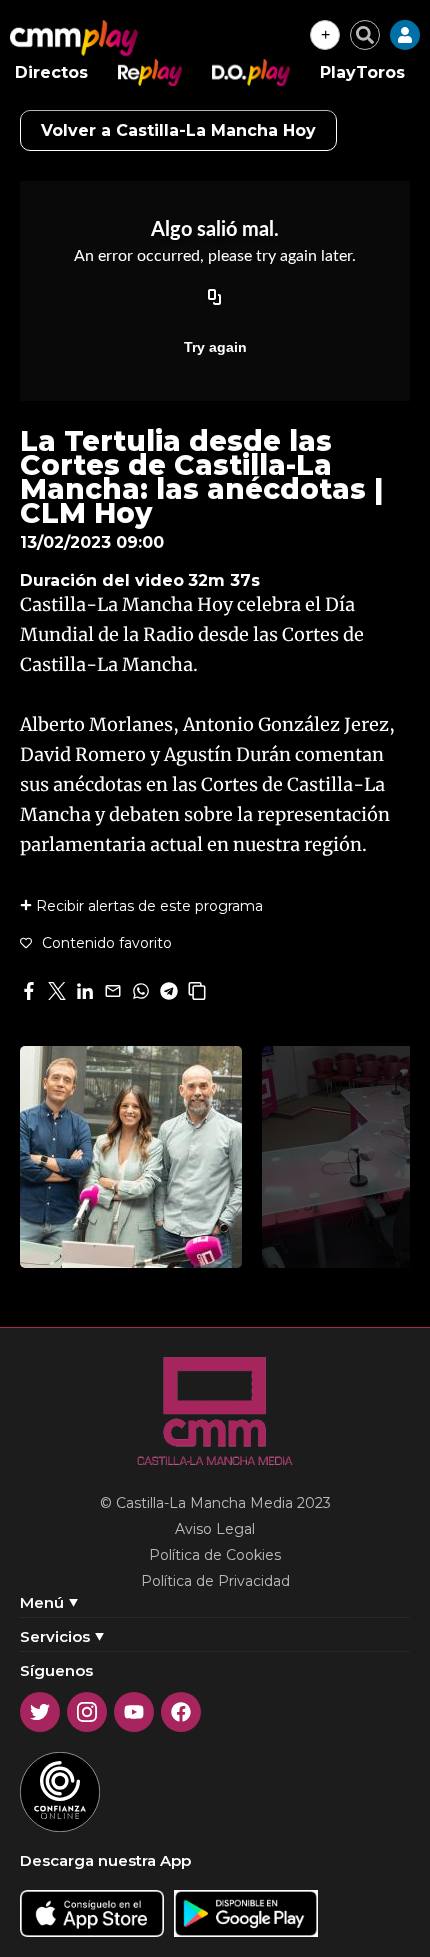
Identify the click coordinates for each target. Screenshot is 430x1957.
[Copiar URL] (215, 299)
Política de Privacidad (215, 1581)
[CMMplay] (74, 38)
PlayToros (362, 72)
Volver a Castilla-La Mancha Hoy (178, 130)
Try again (215, 347)
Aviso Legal (215, 1529)
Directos (51, 72)
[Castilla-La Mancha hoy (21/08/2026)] (131, 1157)
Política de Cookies (215, 1555)
